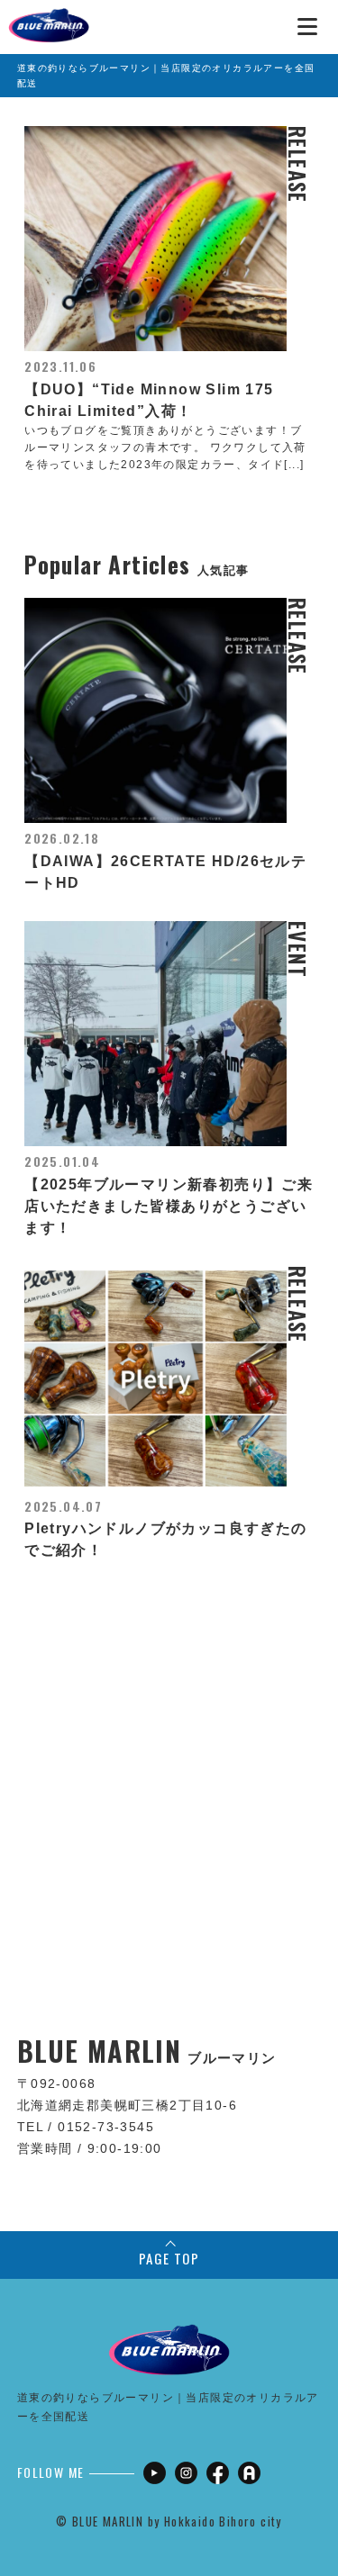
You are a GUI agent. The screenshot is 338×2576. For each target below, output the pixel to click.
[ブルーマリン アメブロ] (249, 2473)
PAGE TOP (169, 2258)
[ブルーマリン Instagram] (186, 2473)
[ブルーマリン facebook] (218, 2473)
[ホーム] (49, 18)
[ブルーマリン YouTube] (155, 2473)
